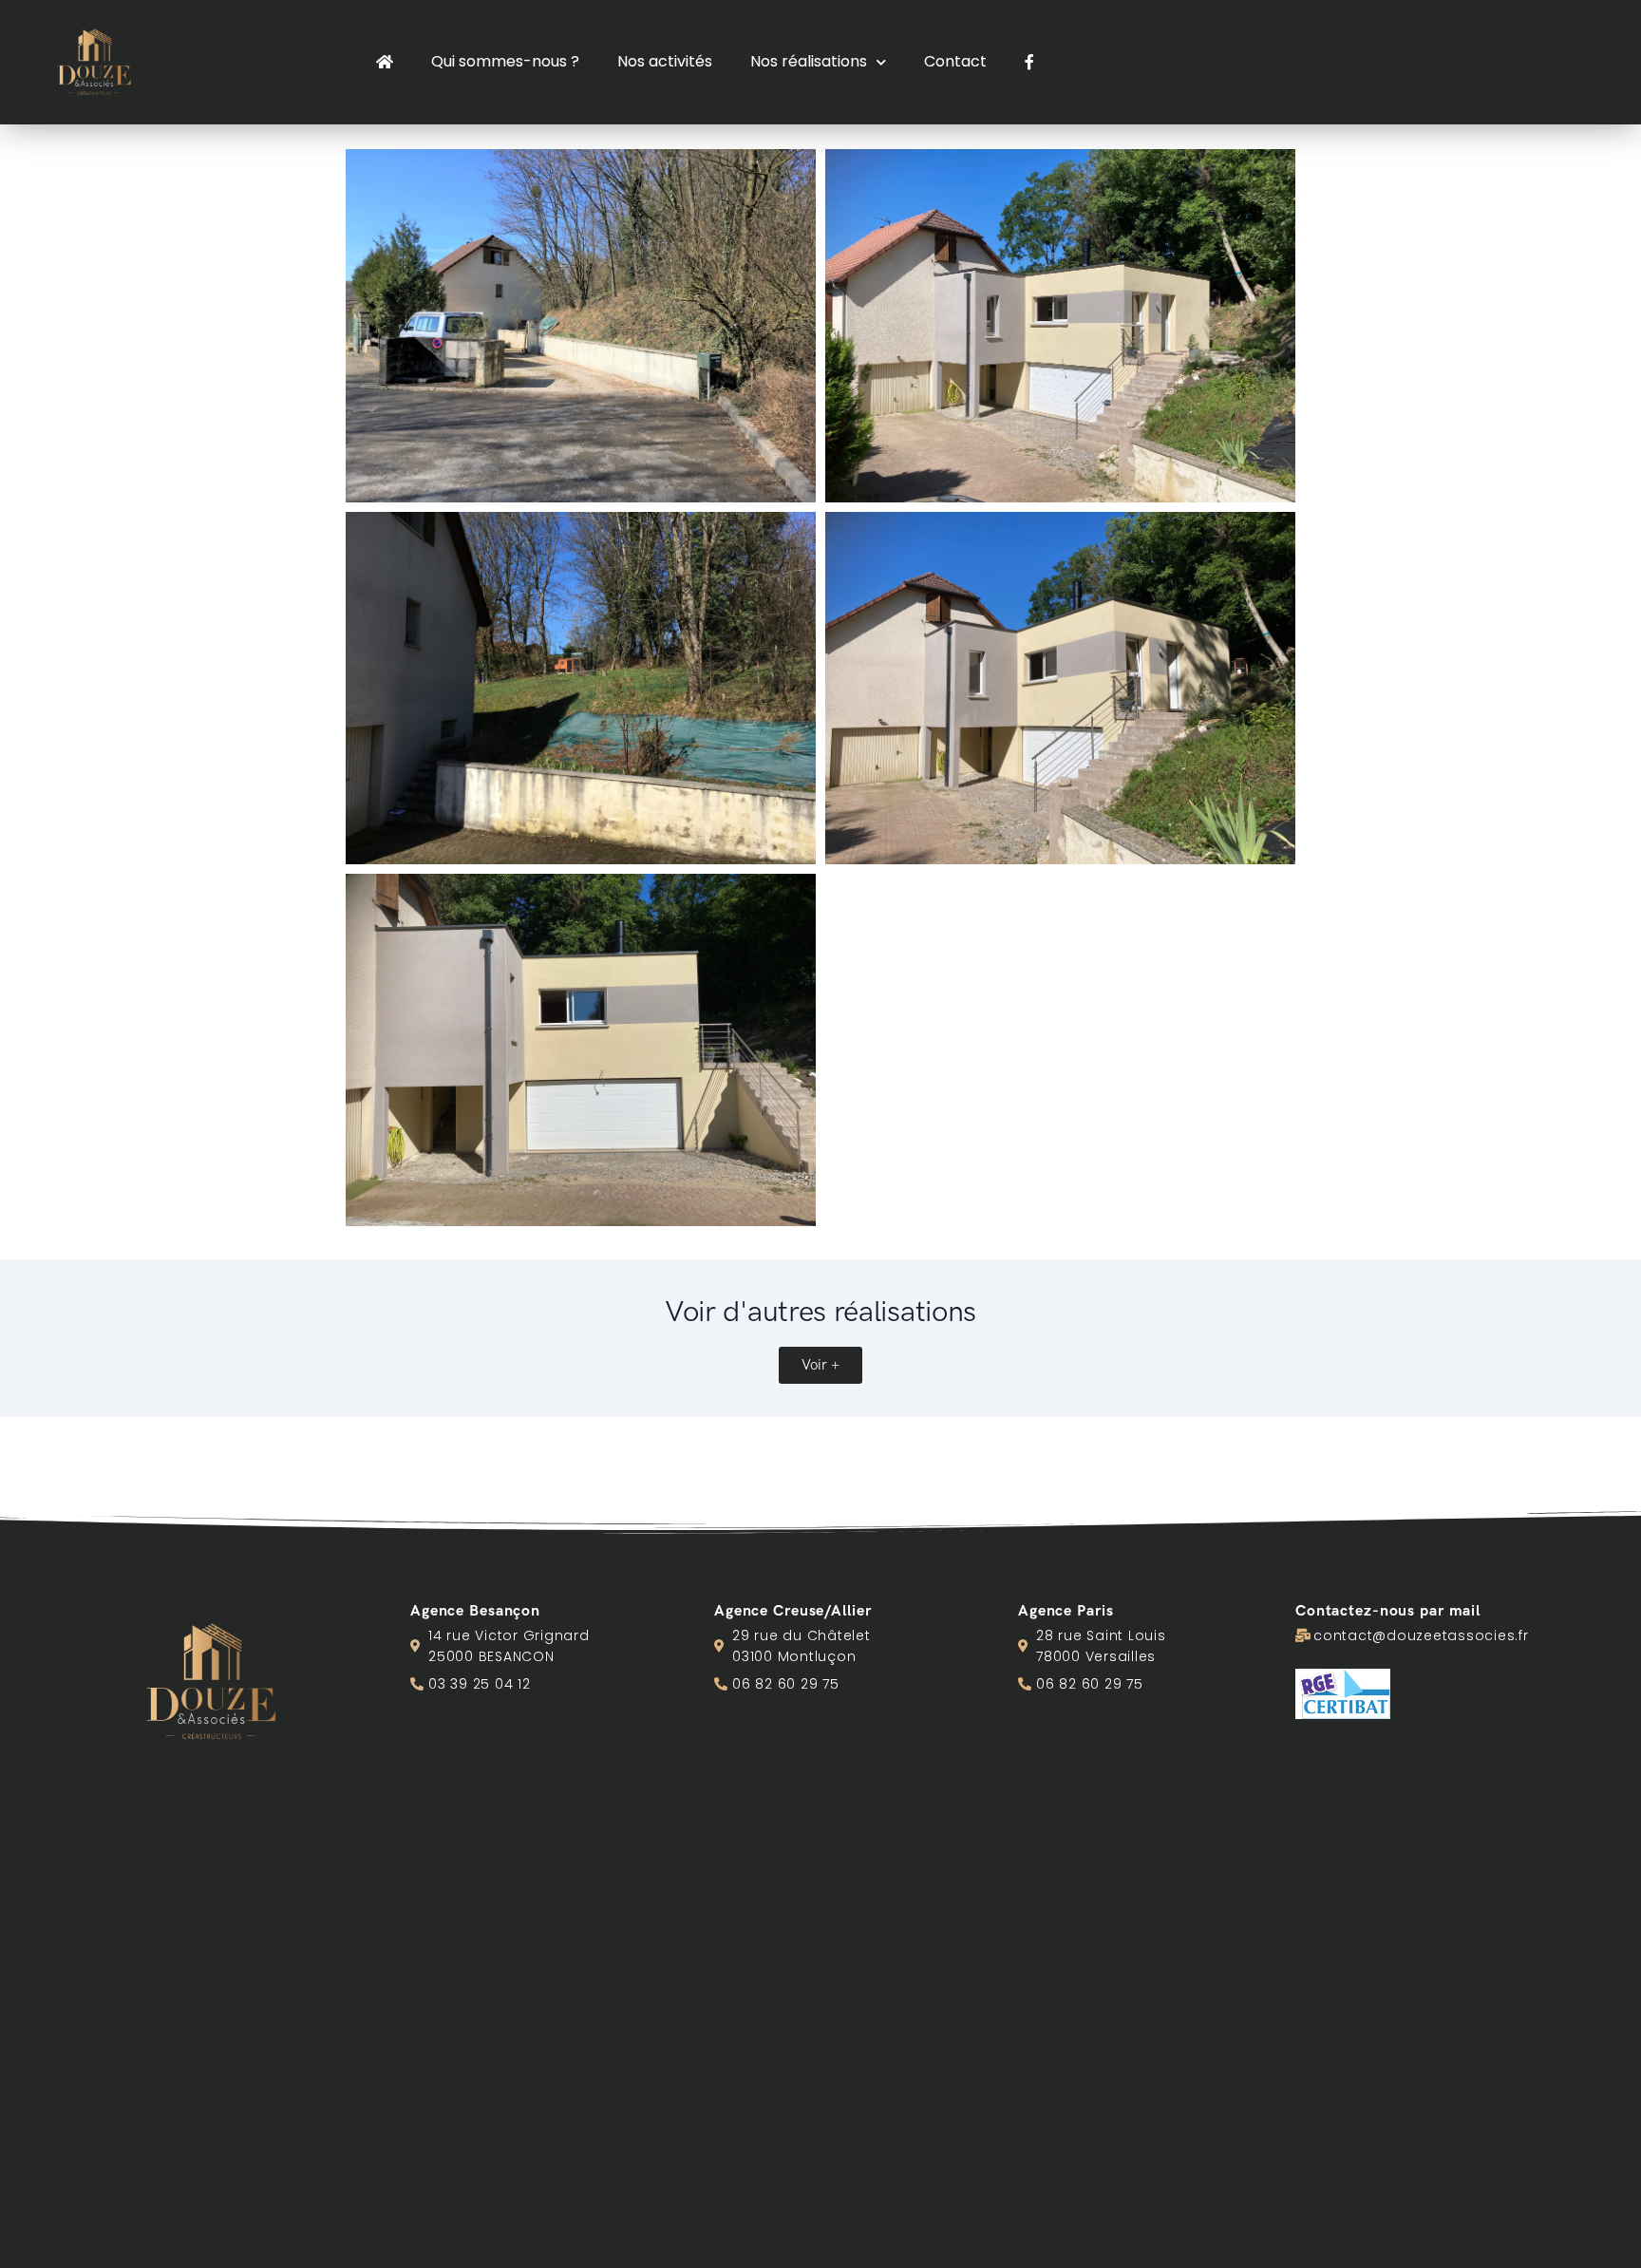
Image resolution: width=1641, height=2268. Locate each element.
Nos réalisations (809, 61)
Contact (955, 61)
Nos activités (665, 61)
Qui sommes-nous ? (505, 61)
